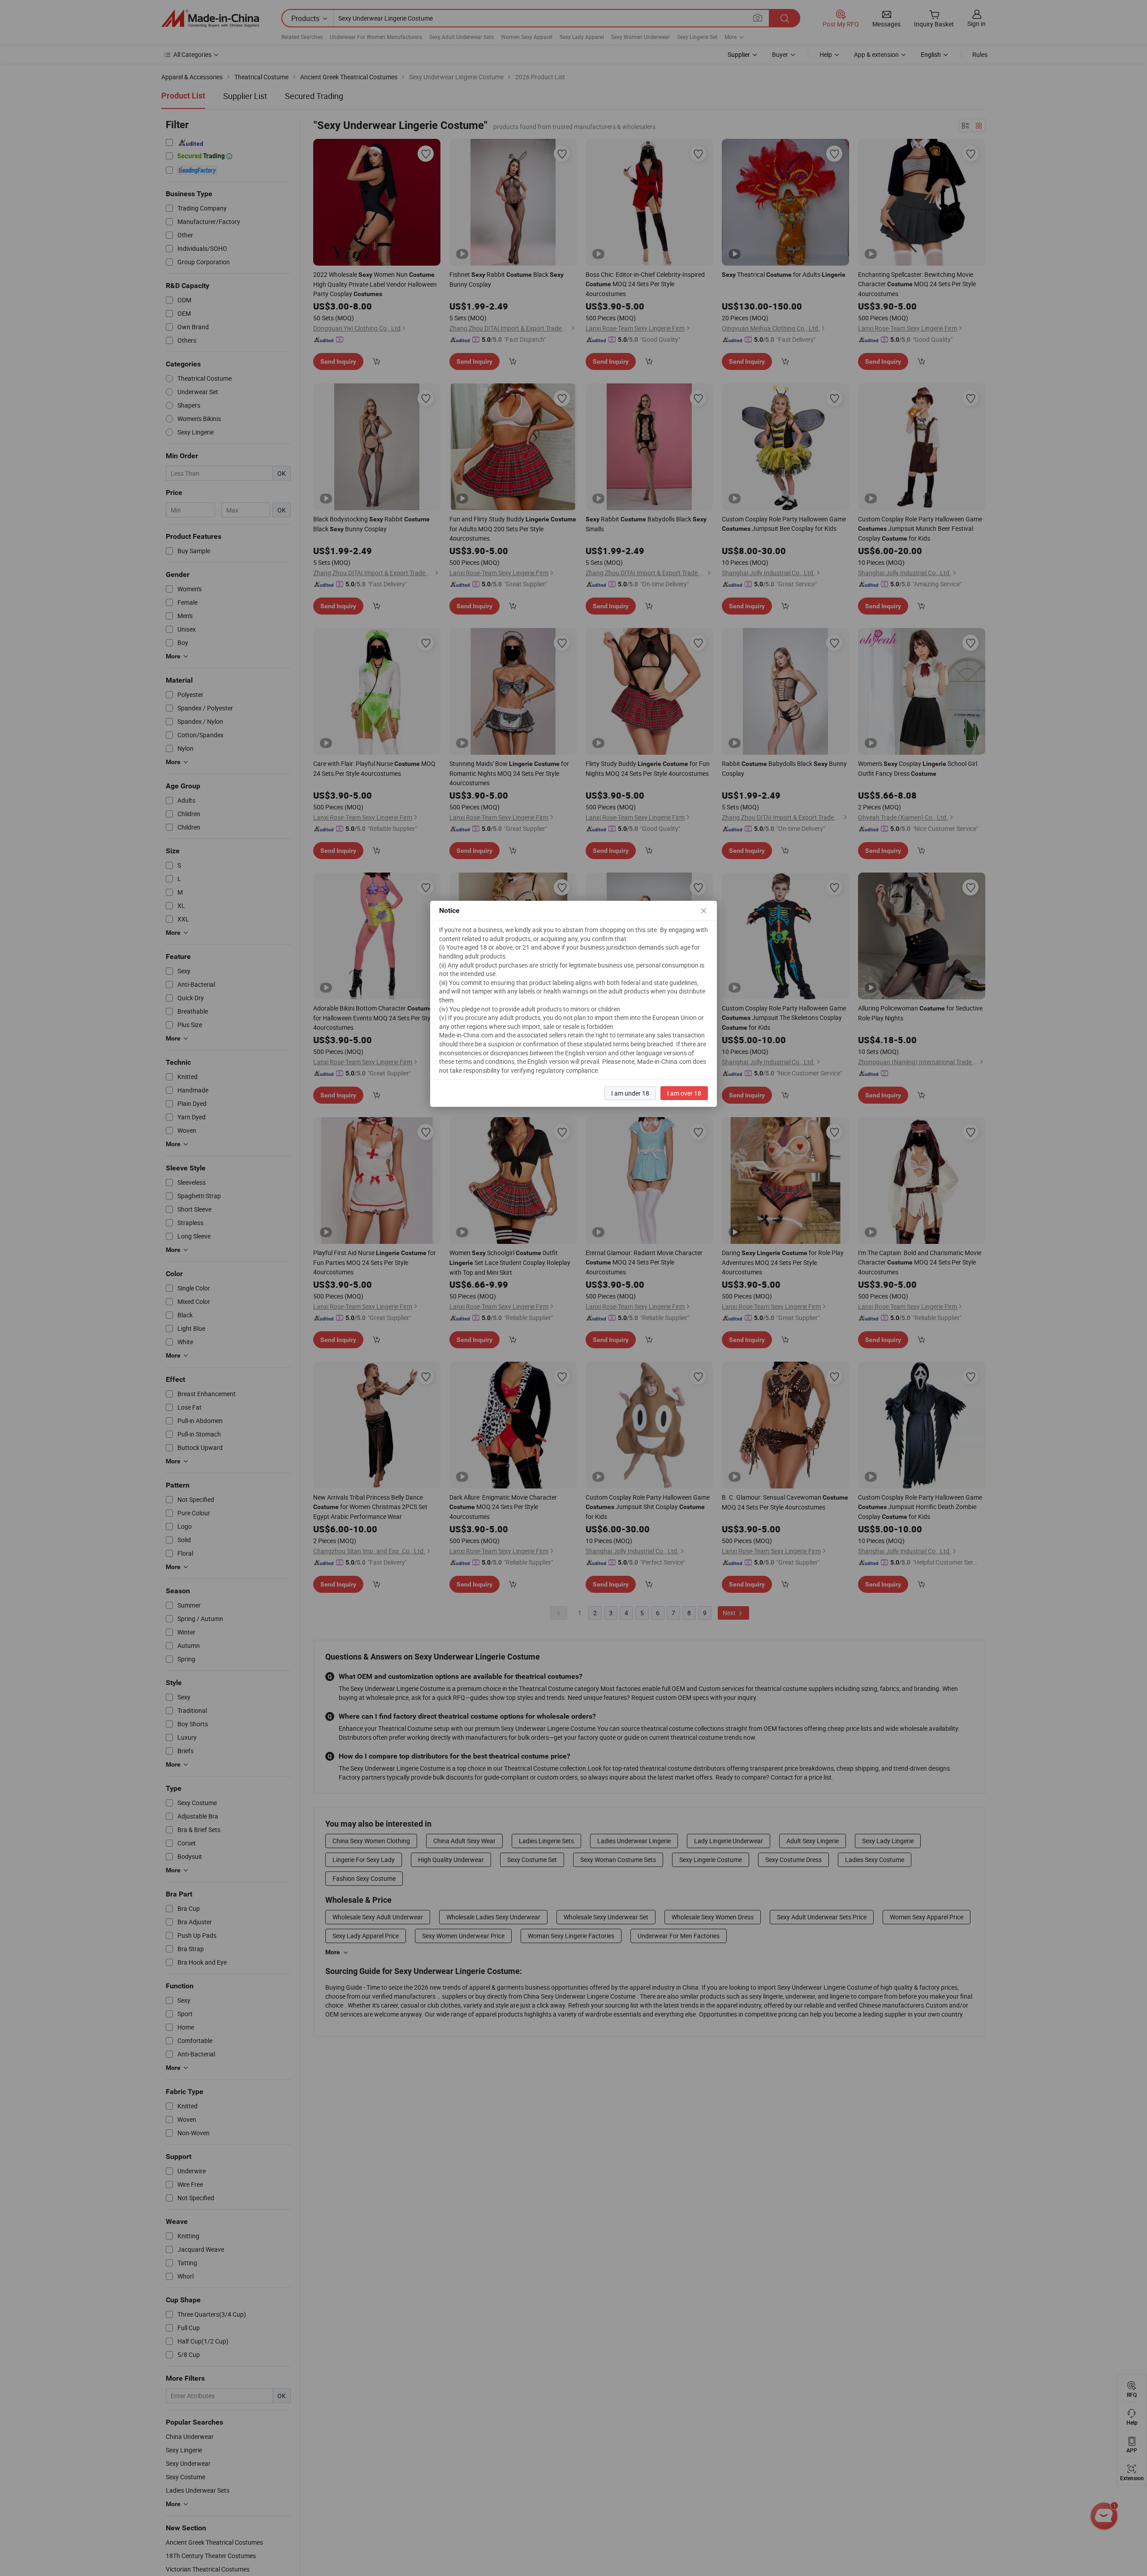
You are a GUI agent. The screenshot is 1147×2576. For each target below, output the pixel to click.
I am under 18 (630, 1093)
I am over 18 (684, 1093)
